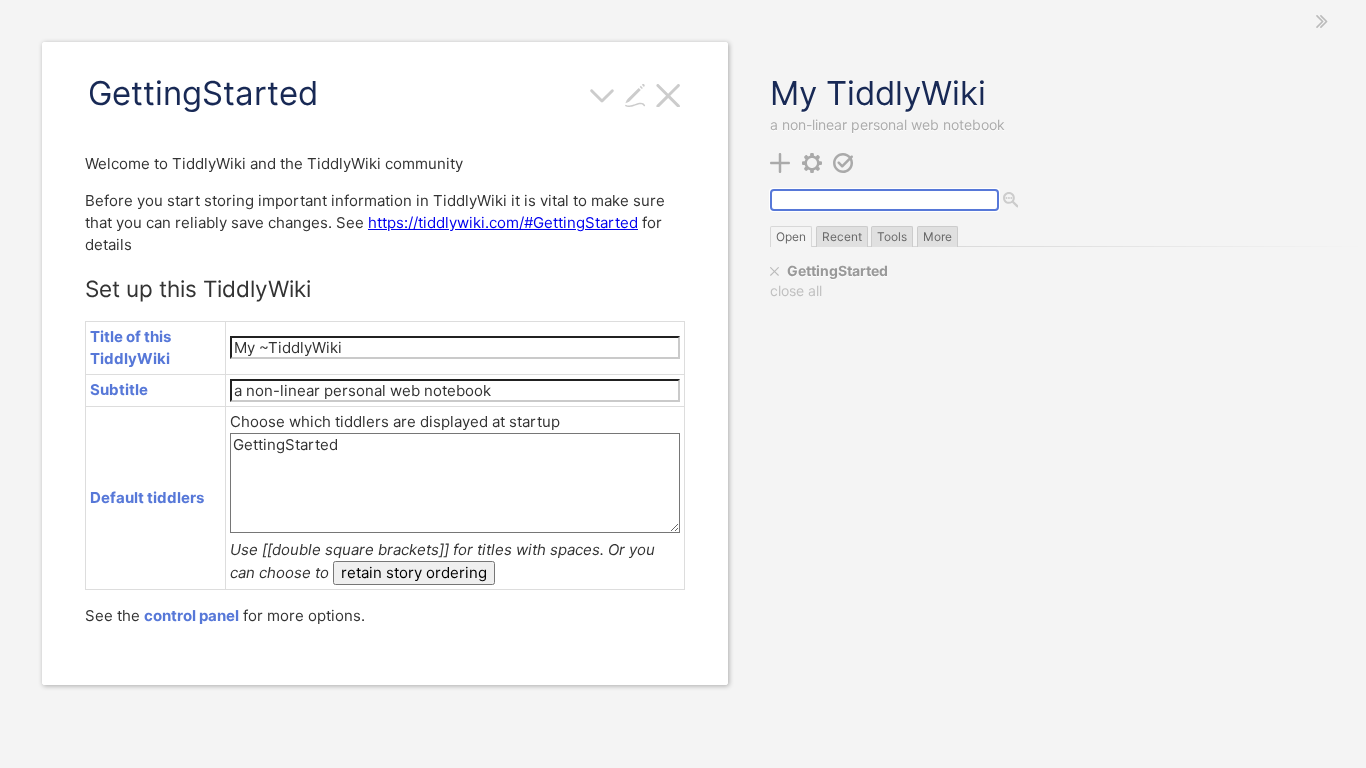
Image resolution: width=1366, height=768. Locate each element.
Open (791, 236)
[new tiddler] (780, 161)
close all (796, 291)
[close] (775, 271)
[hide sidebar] (1322, 21)
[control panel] (812, 161)
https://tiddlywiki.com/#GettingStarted (503, 222)
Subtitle (119, 389)
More (937, 236)
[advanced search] (1011, 201)
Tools (892, 236)
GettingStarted (837, 270)
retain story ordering (414, 572)
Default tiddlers (147, 497)
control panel (191, 615)
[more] (602, 93)
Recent (842, 236)
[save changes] (843, 161)
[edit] (635, 93)
